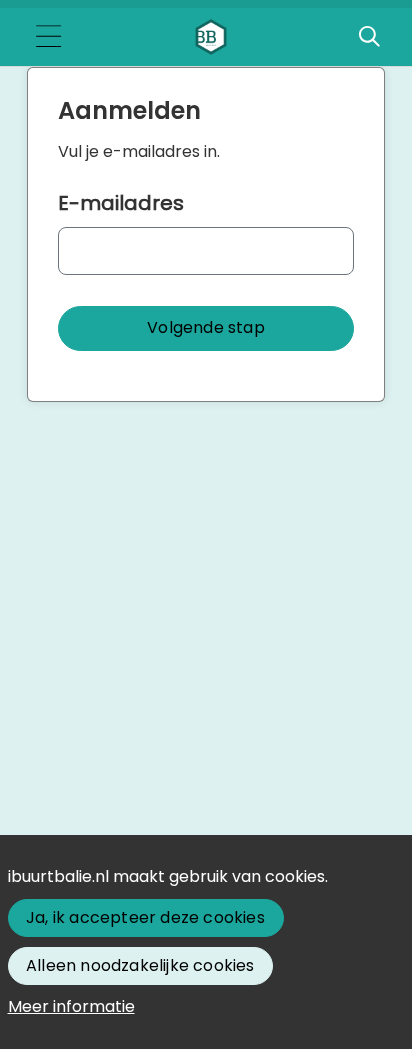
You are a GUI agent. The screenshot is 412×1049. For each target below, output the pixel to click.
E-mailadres (121, 203)
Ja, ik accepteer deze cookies (145, 917)
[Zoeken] (369, 37)
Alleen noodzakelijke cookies (140, 965)
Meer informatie (71, 1006)
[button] (206, 328)
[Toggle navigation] (48, 37)
